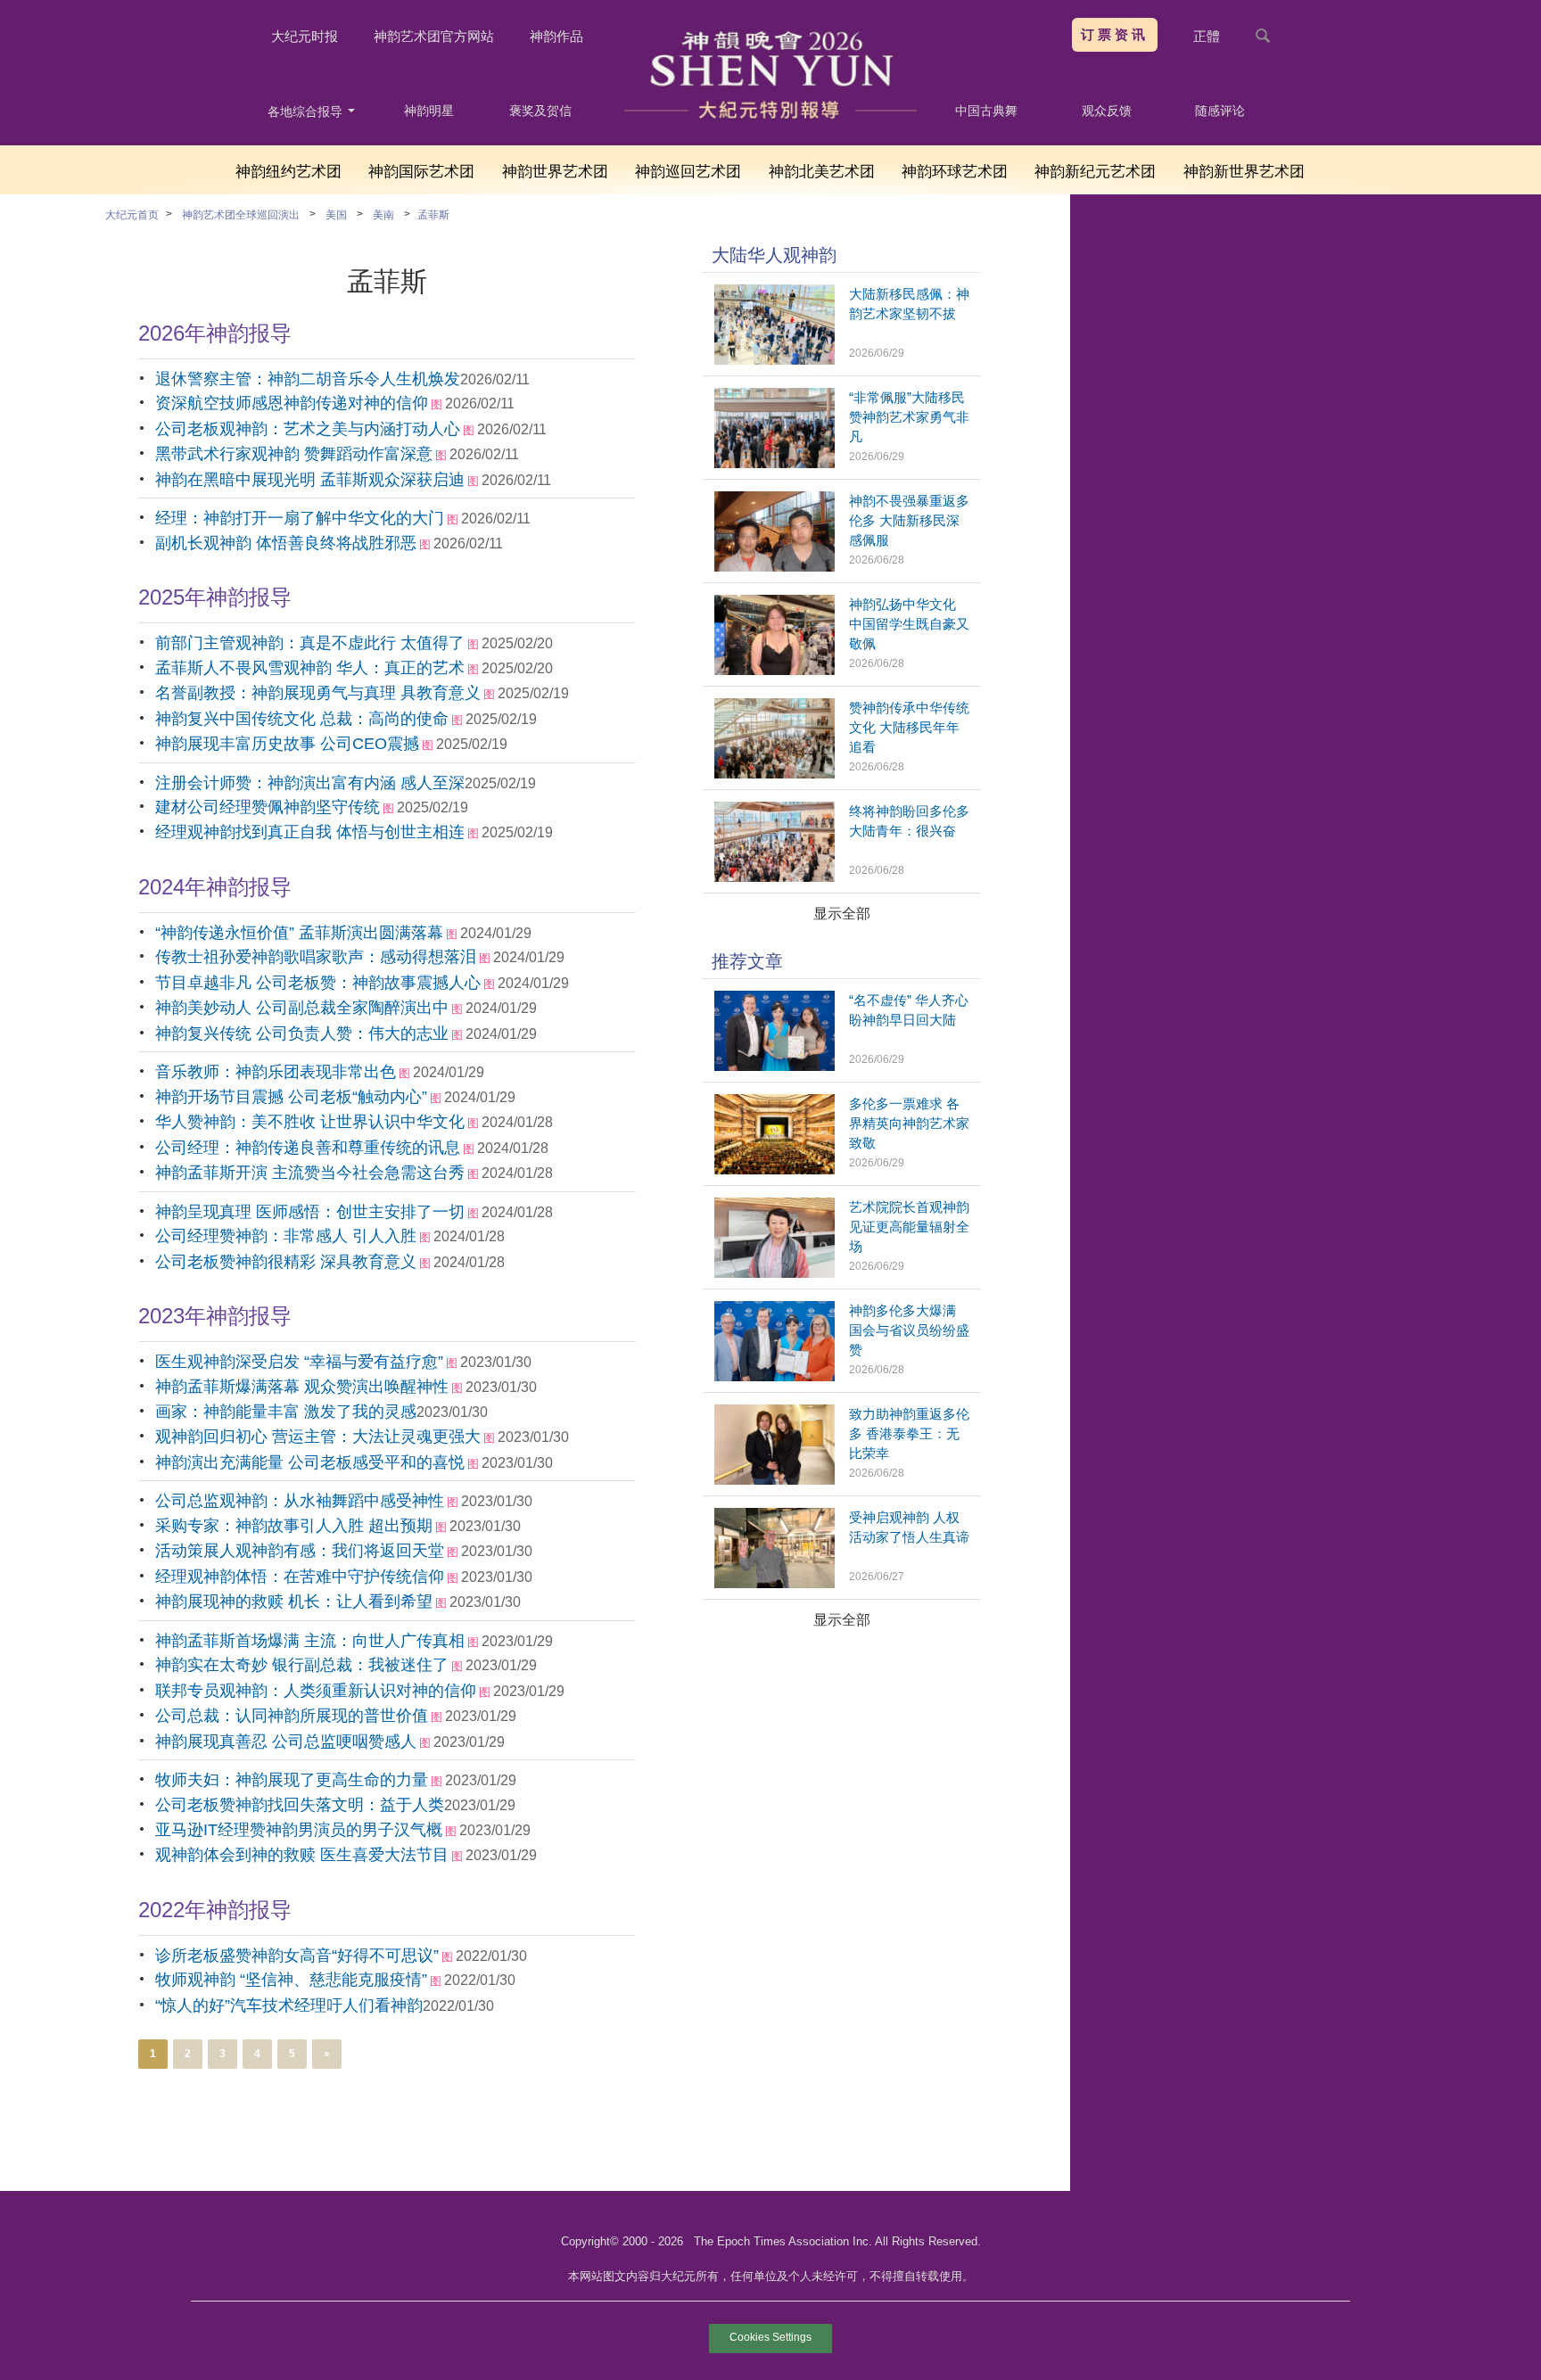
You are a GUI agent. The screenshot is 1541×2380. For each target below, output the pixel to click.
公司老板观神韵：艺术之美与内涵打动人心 (308, 429)
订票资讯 (1115, 34)
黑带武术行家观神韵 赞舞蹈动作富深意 (294, 454)
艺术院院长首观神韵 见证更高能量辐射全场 (909, 1227)
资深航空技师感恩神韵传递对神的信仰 (292, 403)
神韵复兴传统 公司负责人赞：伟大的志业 (302, 1034)
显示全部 (842, 914)
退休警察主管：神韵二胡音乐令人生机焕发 (308, 379)
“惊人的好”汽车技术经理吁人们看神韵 (289, 2005)
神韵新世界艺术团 (1244, 172)
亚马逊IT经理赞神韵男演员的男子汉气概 (299, 1830)
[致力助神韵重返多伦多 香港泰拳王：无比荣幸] (775, 1480)
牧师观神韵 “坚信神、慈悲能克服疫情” (291, 1980)
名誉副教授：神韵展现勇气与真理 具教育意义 (318, 693)
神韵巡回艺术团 (688, 172)
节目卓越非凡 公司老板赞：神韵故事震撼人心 (318, 983)
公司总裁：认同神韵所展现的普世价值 (292, 1716)
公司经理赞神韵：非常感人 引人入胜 (286, 1236)
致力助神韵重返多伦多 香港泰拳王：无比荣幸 (909, 1433)
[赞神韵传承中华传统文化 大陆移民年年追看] (775, 774)
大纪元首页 (132, 215)
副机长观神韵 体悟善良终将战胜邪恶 (286, 543)
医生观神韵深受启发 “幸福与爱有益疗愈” (299, 1362)
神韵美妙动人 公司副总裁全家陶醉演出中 (302, 1008)
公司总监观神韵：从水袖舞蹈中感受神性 (300, 1501)
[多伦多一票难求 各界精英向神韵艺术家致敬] (775, 1169)
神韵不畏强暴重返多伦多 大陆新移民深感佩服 (909, 520)
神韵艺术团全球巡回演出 (241, 215)
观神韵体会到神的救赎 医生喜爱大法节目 (302, 1855)
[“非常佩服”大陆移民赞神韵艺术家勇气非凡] (775, 463)
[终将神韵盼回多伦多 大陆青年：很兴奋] (775, 877)
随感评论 (1220, 111)
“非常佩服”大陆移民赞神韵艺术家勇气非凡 (909, 417)
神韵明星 (429, 111)
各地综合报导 (307, 111)
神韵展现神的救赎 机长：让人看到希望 (294, 1602)
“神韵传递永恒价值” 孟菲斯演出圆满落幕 (299, 933)
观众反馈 (1107, 111)
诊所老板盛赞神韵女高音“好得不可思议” (297, 1956)
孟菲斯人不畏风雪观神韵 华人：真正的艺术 (310, 668)
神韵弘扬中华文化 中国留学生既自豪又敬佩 (909, 624)
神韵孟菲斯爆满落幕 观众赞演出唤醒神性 (302, 1387)
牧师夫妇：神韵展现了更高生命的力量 (292, 1780)
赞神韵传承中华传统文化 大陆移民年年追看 (909, 727)
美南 (383, 215)
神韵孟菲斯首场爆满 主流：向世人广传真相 (310, 1641)
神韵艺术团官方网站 (434, 36)
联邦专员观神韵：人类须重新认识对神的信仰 (316, 1691)
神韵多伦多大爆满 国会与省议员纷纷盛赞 (909, 1330)
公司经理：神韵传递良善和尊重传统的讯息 (308, 1148)
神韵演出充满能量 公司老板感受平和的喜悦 (310, 1462)
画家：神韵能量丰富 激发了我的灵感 (286, 1412)
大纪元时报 (305, 36)
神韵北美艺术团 (822, 172)
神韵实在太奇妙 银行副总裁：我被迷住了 (302, 1665)
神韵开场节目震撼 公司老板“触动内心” (291, 1097)
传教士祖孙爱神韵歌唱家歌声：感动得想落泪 (316, 957)
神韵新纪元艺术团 (1095, 172)
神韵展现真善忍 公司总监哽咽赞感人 (286, 1742)
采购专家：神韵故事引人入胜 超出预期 (294, 1526)
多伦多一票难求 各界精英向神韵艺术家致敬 (909, 1123)
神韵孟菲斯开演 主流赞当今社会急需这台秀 (310, 1173)
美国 (336, 215)
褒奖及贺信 (540, 111)
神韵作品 (556, 36)
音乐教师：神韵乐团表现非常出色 (276, 1072)
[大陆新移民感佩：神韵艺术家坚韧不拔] (775, 360)
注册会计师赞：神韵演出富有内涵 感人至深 (310, 783)
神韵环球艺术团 (955, 172)
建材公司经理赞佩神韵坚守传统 (268, 807)
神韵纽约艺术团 (288, 172)
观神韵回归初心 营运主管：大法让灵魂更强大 (318, 1437)
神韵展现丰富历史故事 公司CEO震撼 (287, 744)
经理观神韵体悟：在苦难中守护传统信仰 (300, 1577)
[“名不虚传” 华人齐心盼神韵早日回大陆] (775, 1066)
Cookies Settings (770, 2337)
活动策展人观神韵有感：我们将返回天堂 (300, 1551)
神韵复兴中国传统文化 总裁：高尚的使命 (302, 719)
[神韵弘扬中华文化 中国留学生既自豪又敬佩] (775, 670)
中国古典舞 (986, 111)
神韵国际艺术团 (421, 172)
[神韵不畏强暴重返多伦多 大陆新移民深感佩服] (775, 567)
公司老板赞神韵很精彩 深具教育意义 (286, 1262)
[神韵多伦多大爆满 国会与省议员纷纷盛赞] (775, 1376)
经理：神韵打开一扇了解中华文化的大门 (300, 518)
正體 (1207, 36)
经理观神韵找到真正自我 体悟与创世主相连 (310, 832)
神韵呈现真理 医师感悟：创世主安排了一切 (310, 1212)
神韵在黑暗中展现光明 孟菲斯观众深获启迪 (310, 480)
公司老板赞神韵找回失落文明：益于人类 (300, 1805)
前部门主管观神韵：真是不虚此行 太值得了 (310, 643)
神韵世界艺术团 (555, 172)
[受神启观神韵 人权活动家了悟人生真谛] (775, 1583)
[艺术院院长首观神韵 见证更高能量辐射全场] (775, 1273)
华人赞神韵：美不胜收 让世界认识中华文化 (310, 1122)
